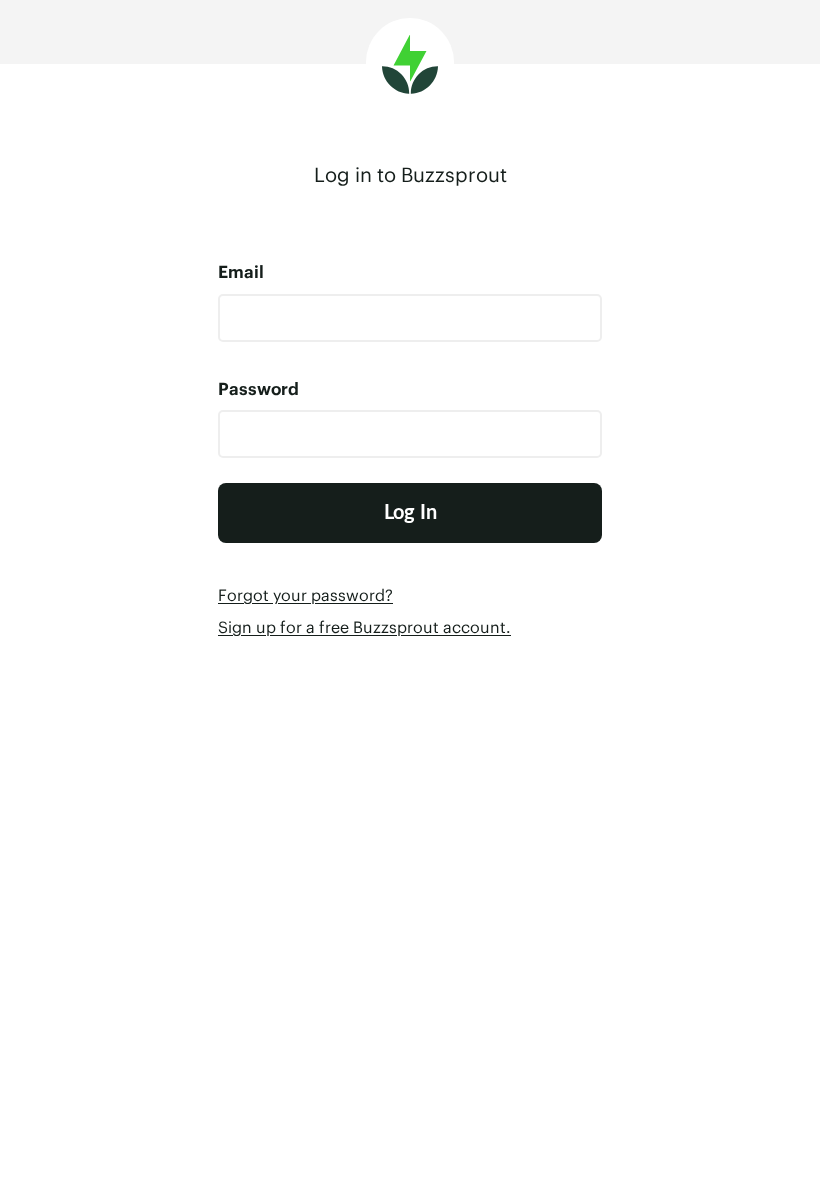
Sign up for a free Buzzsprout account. (364, 627)
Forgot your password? (305, 595)
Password (258, 389)
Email (241, 272)
